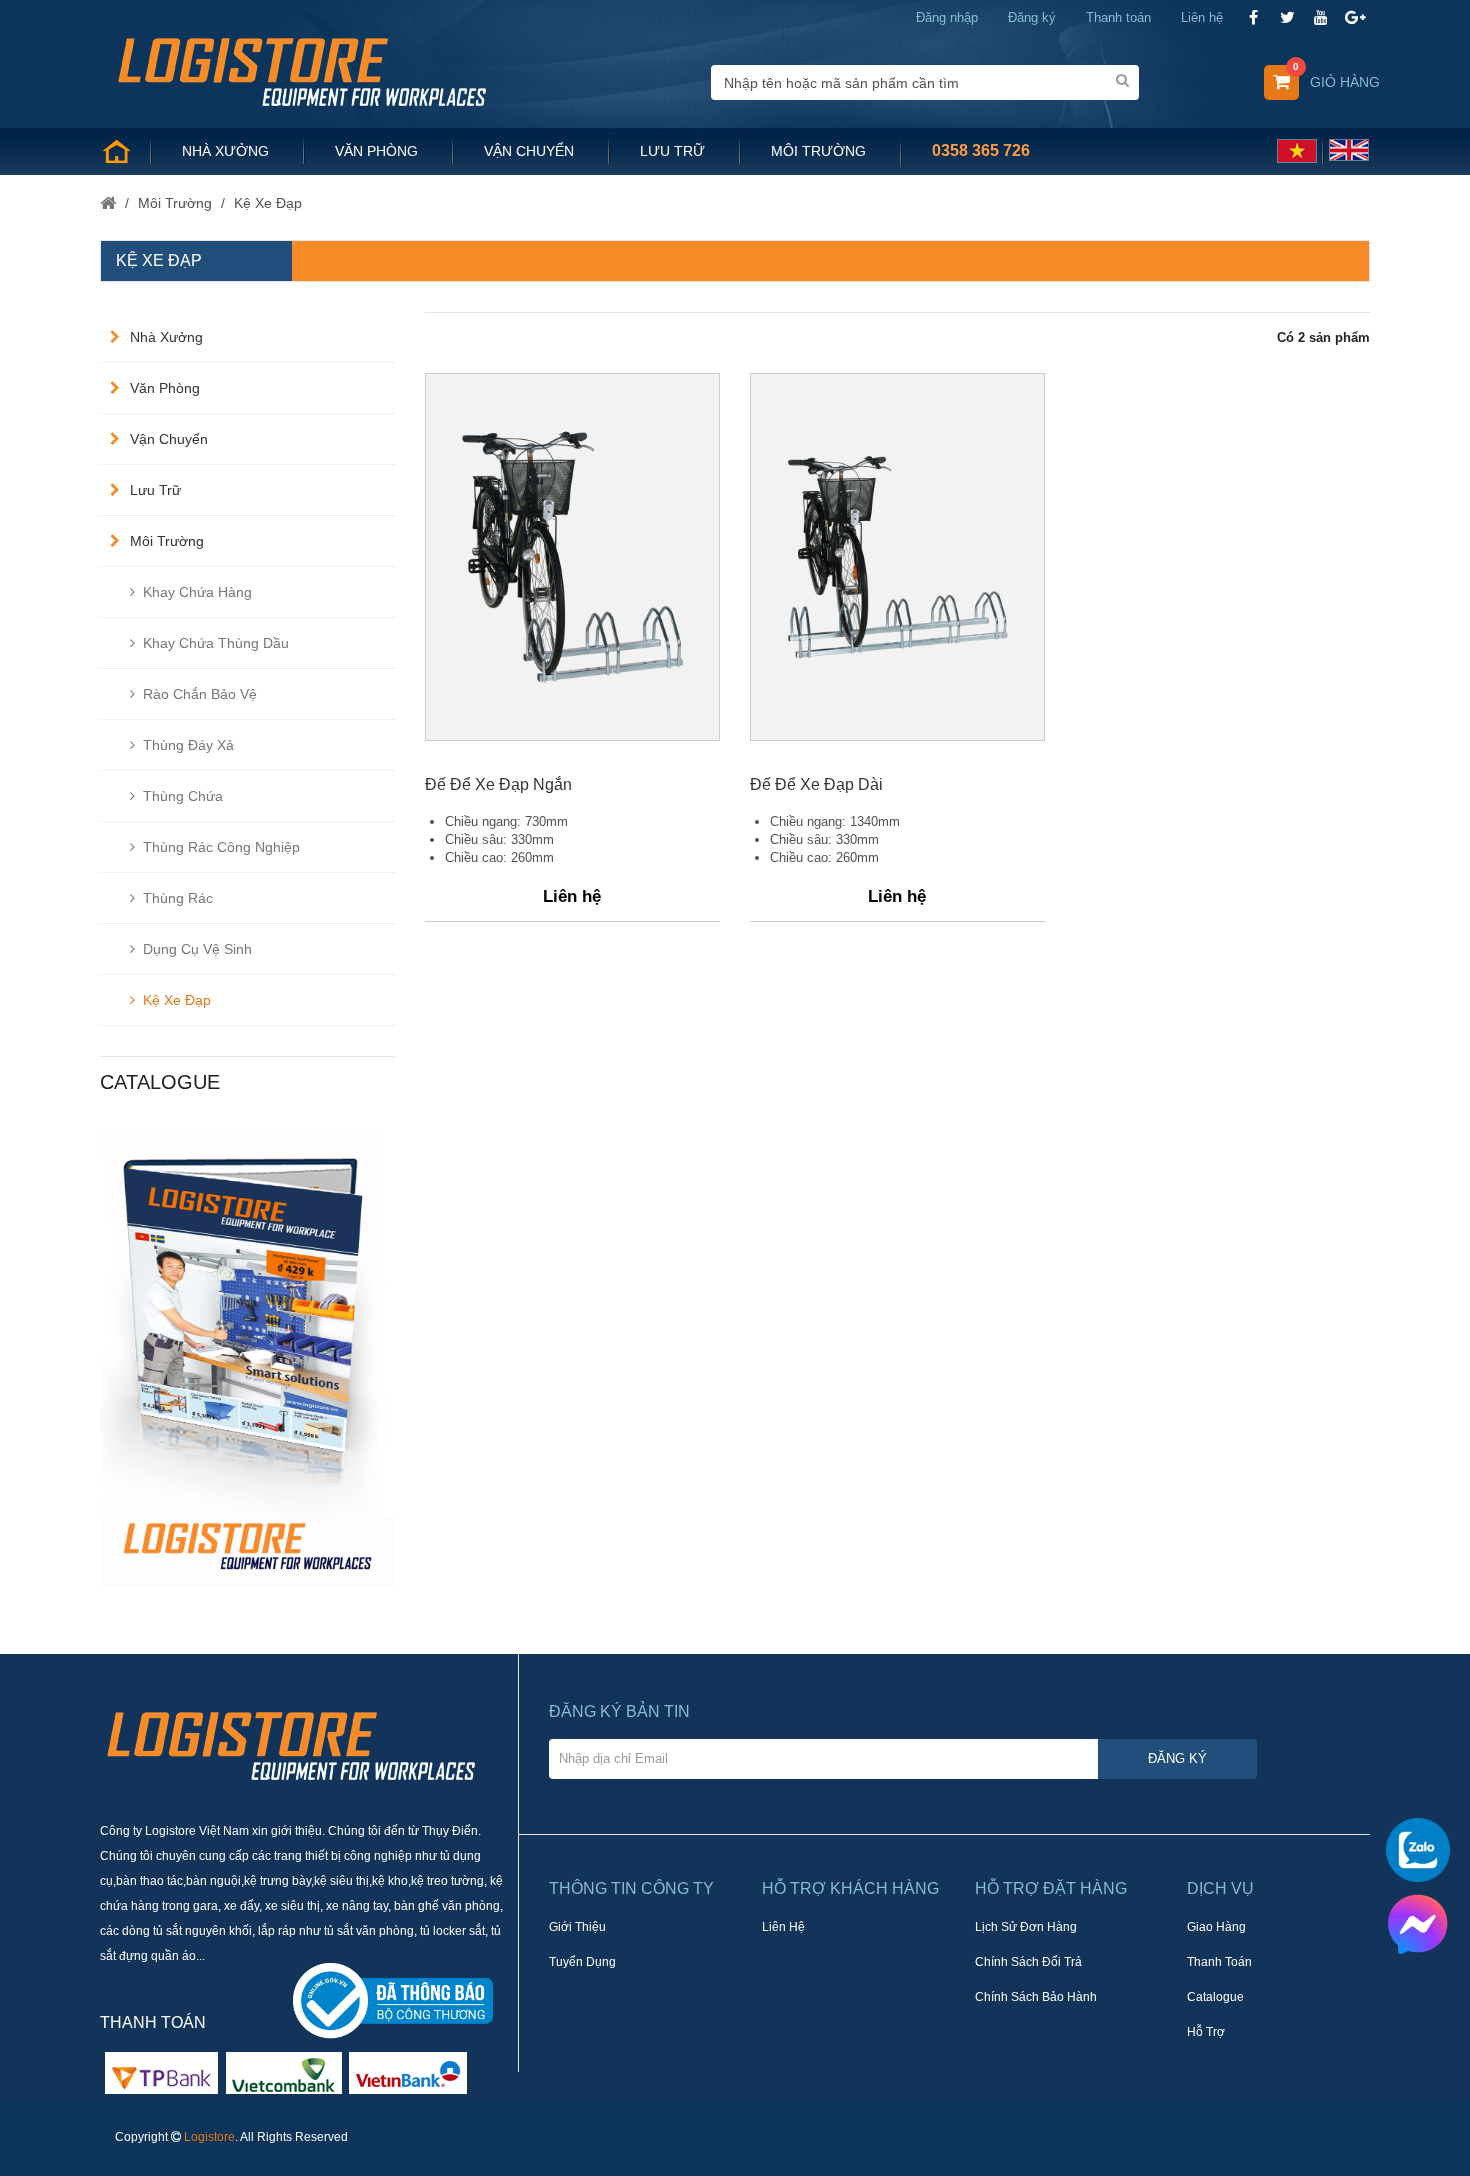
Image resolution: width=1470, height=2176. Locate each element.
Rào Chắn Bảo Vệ (200, 694)
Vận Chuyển (169, 439)
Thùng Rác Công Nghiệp (221, 847)
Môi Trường (167, 541)
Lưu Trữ (155, 490)
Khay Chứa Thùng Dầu (216, 643)
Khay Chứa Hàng (197, 592)
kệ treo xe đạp (207, 1597)
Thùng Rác (178, 898)
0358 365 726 (981, 150)
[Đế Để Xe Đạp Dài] (897, 557)
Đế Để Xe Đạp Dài (816, 784)
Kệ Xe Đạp (177, 1000)
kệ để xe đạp (294, 1597)
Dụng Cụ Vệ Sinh (197, 949)
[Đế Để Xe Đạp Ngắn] (572, 557)
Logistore (209, 2137)
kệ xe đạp (131, 1597)
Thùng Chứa (183, 796)
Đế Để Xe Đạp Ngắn (498, 784)
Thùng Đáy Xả (188, 745)
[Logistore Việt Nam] (301, 70)
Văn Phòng (165, 388)
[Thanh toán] (284, 2072)
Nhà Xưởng (166, 337)
